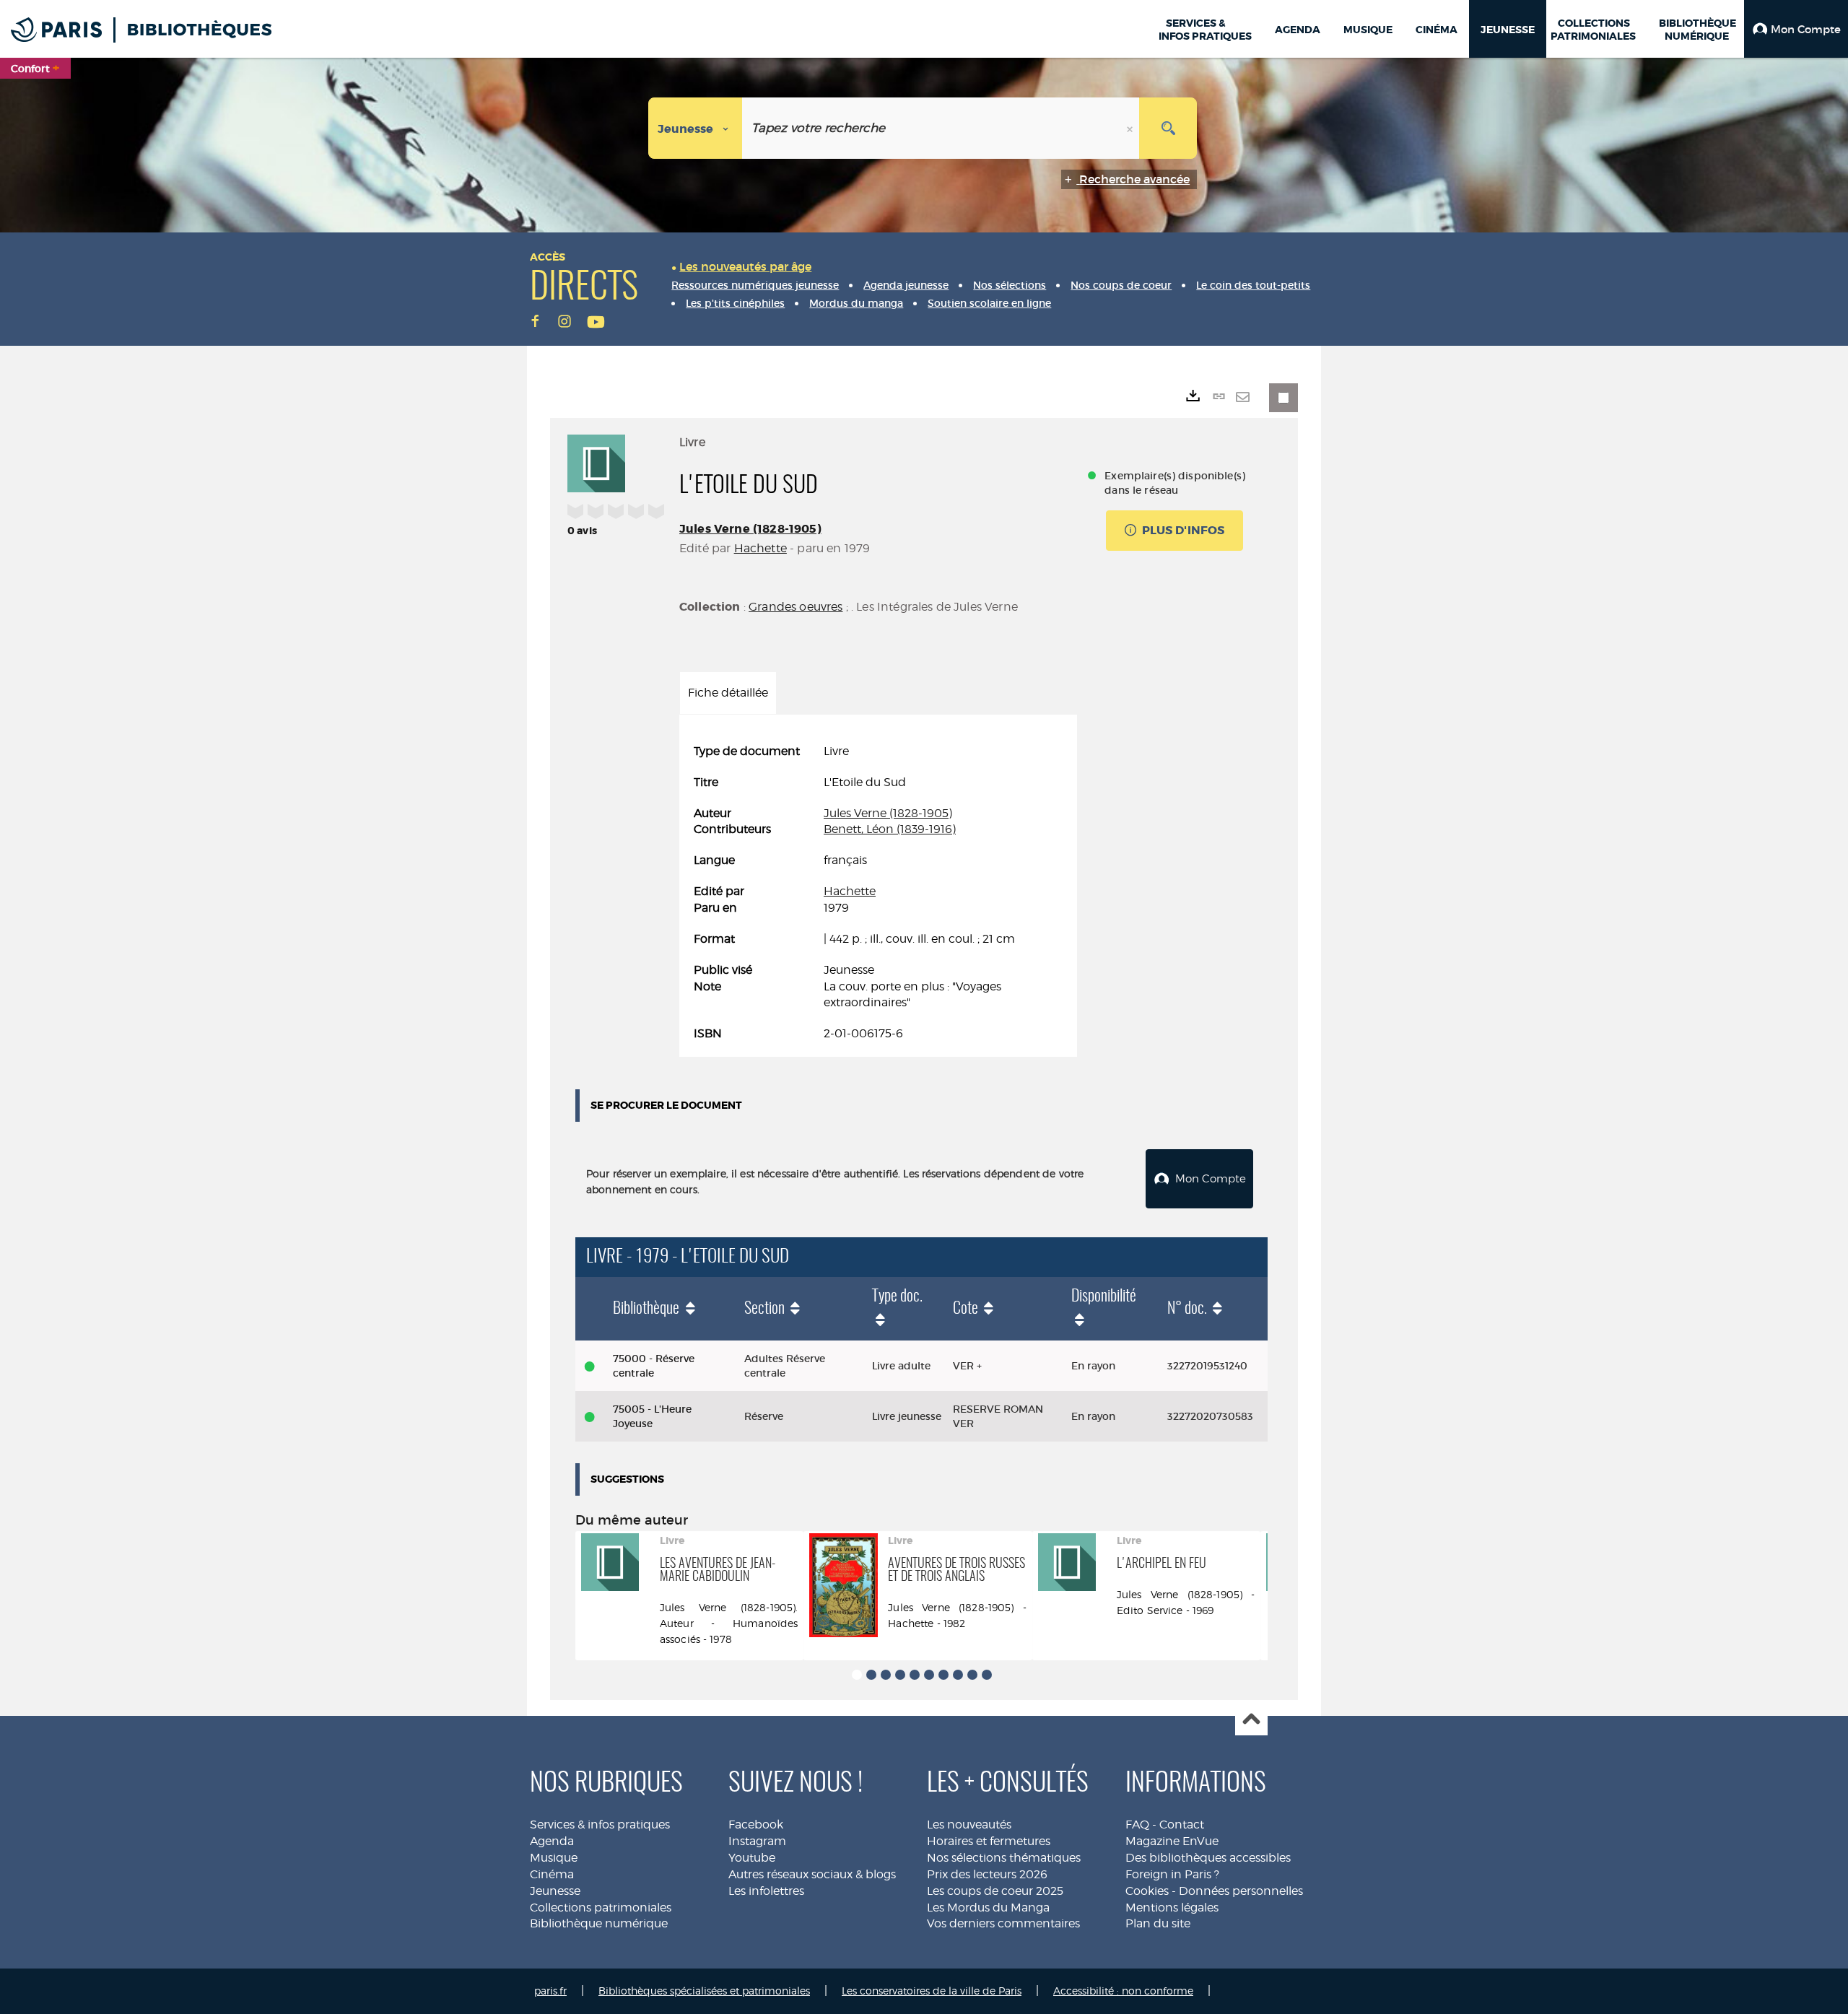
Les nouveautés (969, 1825)
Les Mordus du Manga (988, 1908)
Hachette (760, 548)
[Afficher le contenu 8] (958, 1675)
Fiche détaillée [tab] (728, 693)
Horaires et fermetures (989, 1841)
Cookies (1147, 1891)
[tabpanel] (878, 893)
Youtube (752, 1858)
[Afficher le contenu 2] (871, 1675)
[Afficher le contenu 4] (900, 1675)
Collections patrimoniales (601, 1908)
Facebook (756, 1825)
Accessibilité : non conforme (1123, 1991)
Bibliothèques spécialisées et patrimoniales (704, 1991)
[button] (1796, 29)
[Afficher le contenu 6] (929, 1675)
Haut (1251, 1720)
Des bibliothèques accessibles (1208, 1858)
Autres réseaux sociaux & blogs (812, 1874)
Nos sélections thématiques (1004, 1858)
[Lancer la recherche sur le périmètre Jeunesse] (1168, 128)
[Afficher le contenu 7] (943, 1675)
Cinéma (552, 1874)
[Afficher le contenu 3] (886, 1675)
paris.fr (550, 1991)
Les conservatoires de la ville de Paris (932, 1991)
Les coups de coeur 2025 (995, 1891)
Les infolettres (766, 1891)
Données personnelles (1241, 1891)
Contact (1182, 1825)
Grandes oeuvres (796, 607)
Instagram (757, 1841)
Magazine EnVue (1172, 1841)
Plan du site (1158, 1923)
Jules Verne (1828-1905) (750, 529)
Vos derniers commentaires (1003, 1923)
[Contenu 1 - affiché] (857, 1675)
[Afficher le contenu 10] (987, 1675)
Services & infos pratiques (600, 1825)
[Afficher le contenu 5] (915, 1675)
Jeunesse (555, 1891)
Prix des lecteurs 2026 (987, 1874)
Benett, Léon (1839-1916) (890, 829)
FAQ (1137, 1825)
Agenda (552, 1841)
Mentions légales (1172, 1908)
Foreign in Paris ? (1172, 1874)
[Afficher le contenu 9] (972, 1675)
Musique (554, 1858)
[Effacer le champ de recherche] (1131, 128)
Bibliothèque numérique (599, 1923)
